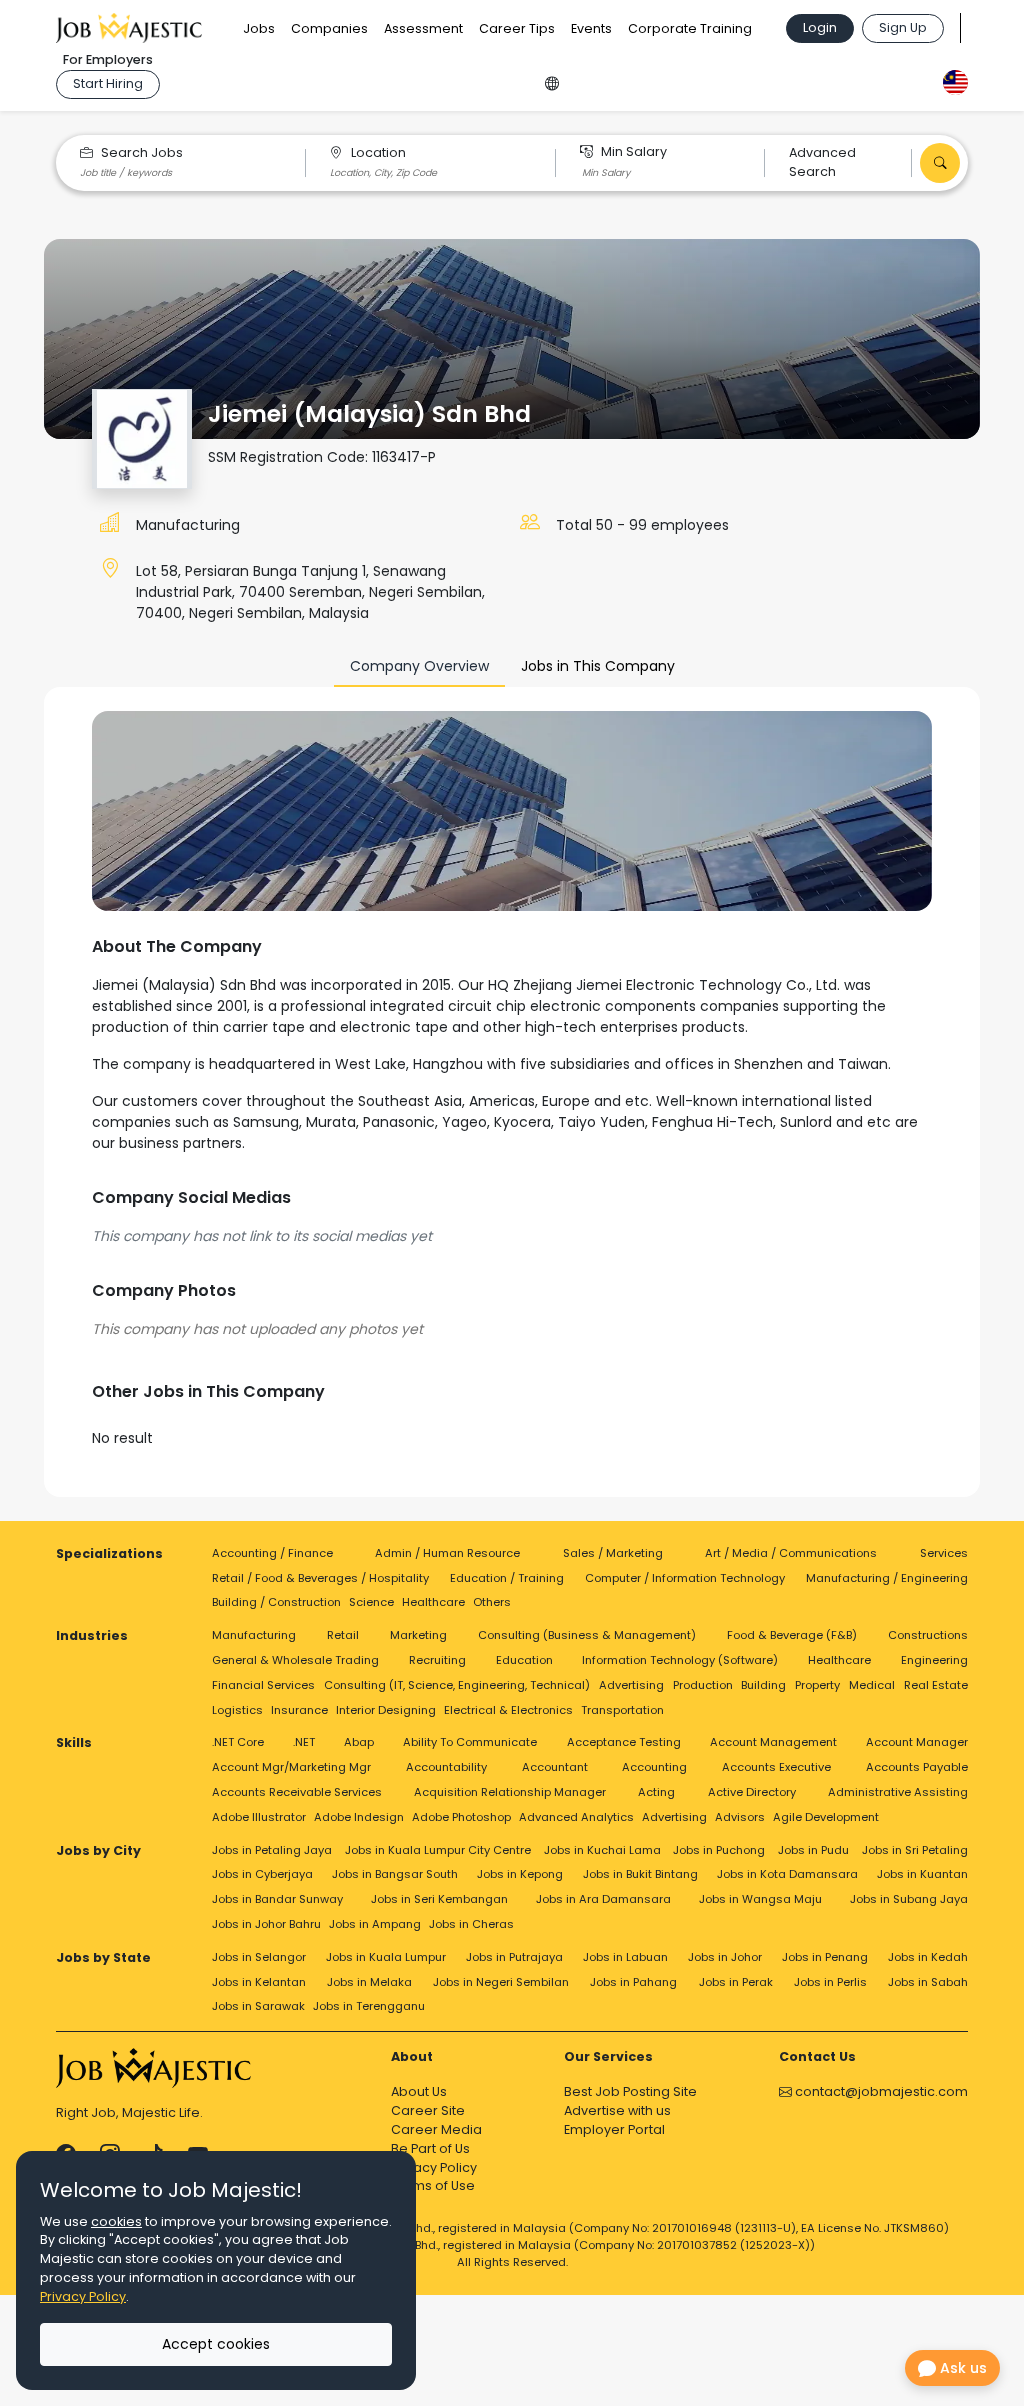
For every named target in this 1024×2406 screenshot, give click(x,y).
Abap (359, 1742)
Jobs (259, 28)
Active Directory (752, 1792)
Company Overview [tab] (419, 666)
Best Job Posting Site (630, 2091)
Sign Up (903, 27)
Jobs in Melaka (369, 1982)
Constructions (928, 1635)
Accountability (446, 1767)
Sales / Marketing (613, 1553)
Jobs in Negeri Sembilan (501, 1982)
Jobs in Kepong (520, 1874)
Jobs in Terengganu (369, 2006)
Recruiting (437, 1660)
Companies (329, 28)
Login (820, 27)
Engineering (934, 1660)
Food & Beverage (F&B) (792, 1635)
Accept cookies (216, 2344)
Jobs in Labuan (625, 1957)
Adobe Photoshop (461, 1817)
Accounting (654, 1767)
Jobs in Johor (725, 1957)
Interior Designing (386, 1710)
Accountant (555, 1767)
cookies (116, 2221)
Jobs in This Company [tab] (598, 666)
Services (944, 1553)
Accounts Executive (776, 1767)
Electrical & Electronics (508, 1710)
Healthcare (433, 1602)
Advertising (631, 1685)
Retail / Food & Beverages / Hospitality (320, 1578)
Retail (343, 1635)
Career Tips (517, 28)
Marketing (418, 1635)
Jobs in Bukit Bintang (640, 1874)
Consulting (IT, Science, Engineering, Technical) (457, 1685)
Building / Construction (276, 1602)
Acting (656, 1792)
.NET (304, 1742)
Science (371, 1602)
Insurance (299, 1710)
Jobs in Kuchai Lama (602, 1850)
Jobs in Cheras (471, 1924)
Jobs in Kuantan (922, 1874)
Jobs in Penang (825, 1957)
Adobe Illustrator (259, 1817)
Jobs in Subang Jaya (909, 1899)
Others (492, 1602)
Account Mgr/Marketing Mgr (291, 1767)
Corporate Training (690, 28)
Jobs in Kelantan (259, 1982)
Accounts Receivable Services (297, 1792)
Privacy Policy (434, 2167)
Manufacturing (188, 525)
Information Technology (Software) (680, 1660)
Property (817, 1685)
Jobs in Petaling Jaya (272, 1850)
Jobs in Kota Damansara (787, 1874)
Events (591, 28)
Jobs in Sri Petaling (915, 1850)
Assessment (423, 28)
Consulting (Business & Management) (587, 1635)
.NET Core (238, 1742)
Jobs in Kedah (928, 1957)
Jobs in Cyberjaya (262, 1874)
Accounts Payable (917, 1767)
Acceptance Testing (624, 1742)
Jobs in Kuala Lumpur (386, 1957)
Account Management (773, 1742)
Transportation (622, 1710)
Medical (872, 1685)
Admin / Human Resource (447, 1553)
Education (524, 1660)
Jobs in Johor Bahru (266, 1924)
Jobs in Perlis (830, 1982)
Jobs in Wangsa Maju (760, 1899)
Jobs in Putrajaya (514, 1957)
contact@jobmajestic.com (880, 2091)
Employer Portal (614, 2129)
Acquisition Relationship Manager (510, 1792)
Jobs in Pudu (813, 1850)
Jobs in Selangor (259, 1957)
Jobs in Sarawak (258, 2006)
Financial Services (263, 1685)
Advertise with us (617, 2110)
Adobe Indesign (359, 1817)
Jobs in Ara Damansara (603, 1899)
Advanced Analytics (576, 1817)
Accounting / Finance (272, 1553)
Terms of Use (433, 2185)
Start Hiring (108, 83)
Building (763, 1685)
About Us (419, 2091)
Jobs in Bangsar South (395, 1874)
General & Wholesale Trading (295, 1660)
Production (703, 1685)
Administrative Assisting (898, 1792)
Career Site (428, 2110)
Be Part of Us (430, 2148)
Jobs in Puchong (719, 1850)
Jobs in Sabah (928, 1982)
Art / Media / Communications (791, 1553)
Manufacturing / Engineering (887, 1578)
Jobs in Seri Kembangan (439, 1899)
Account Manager (917, 1742)
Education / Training (507, 1578)
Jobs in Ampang (375, 1924)
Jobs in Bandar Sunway (277, 1899)
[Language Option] (552, 80)
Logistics (237, 1710)
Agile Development (826, 1817)
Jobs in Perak (736, 1982)
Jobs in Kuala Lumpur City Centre (438, 1850)
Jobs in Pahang (633, 1982)
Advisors (740, 1817)
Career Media (436, 2129)
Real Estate (936, 1685)
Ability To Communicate (470, 1742)
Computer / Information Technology (685, 1578)
